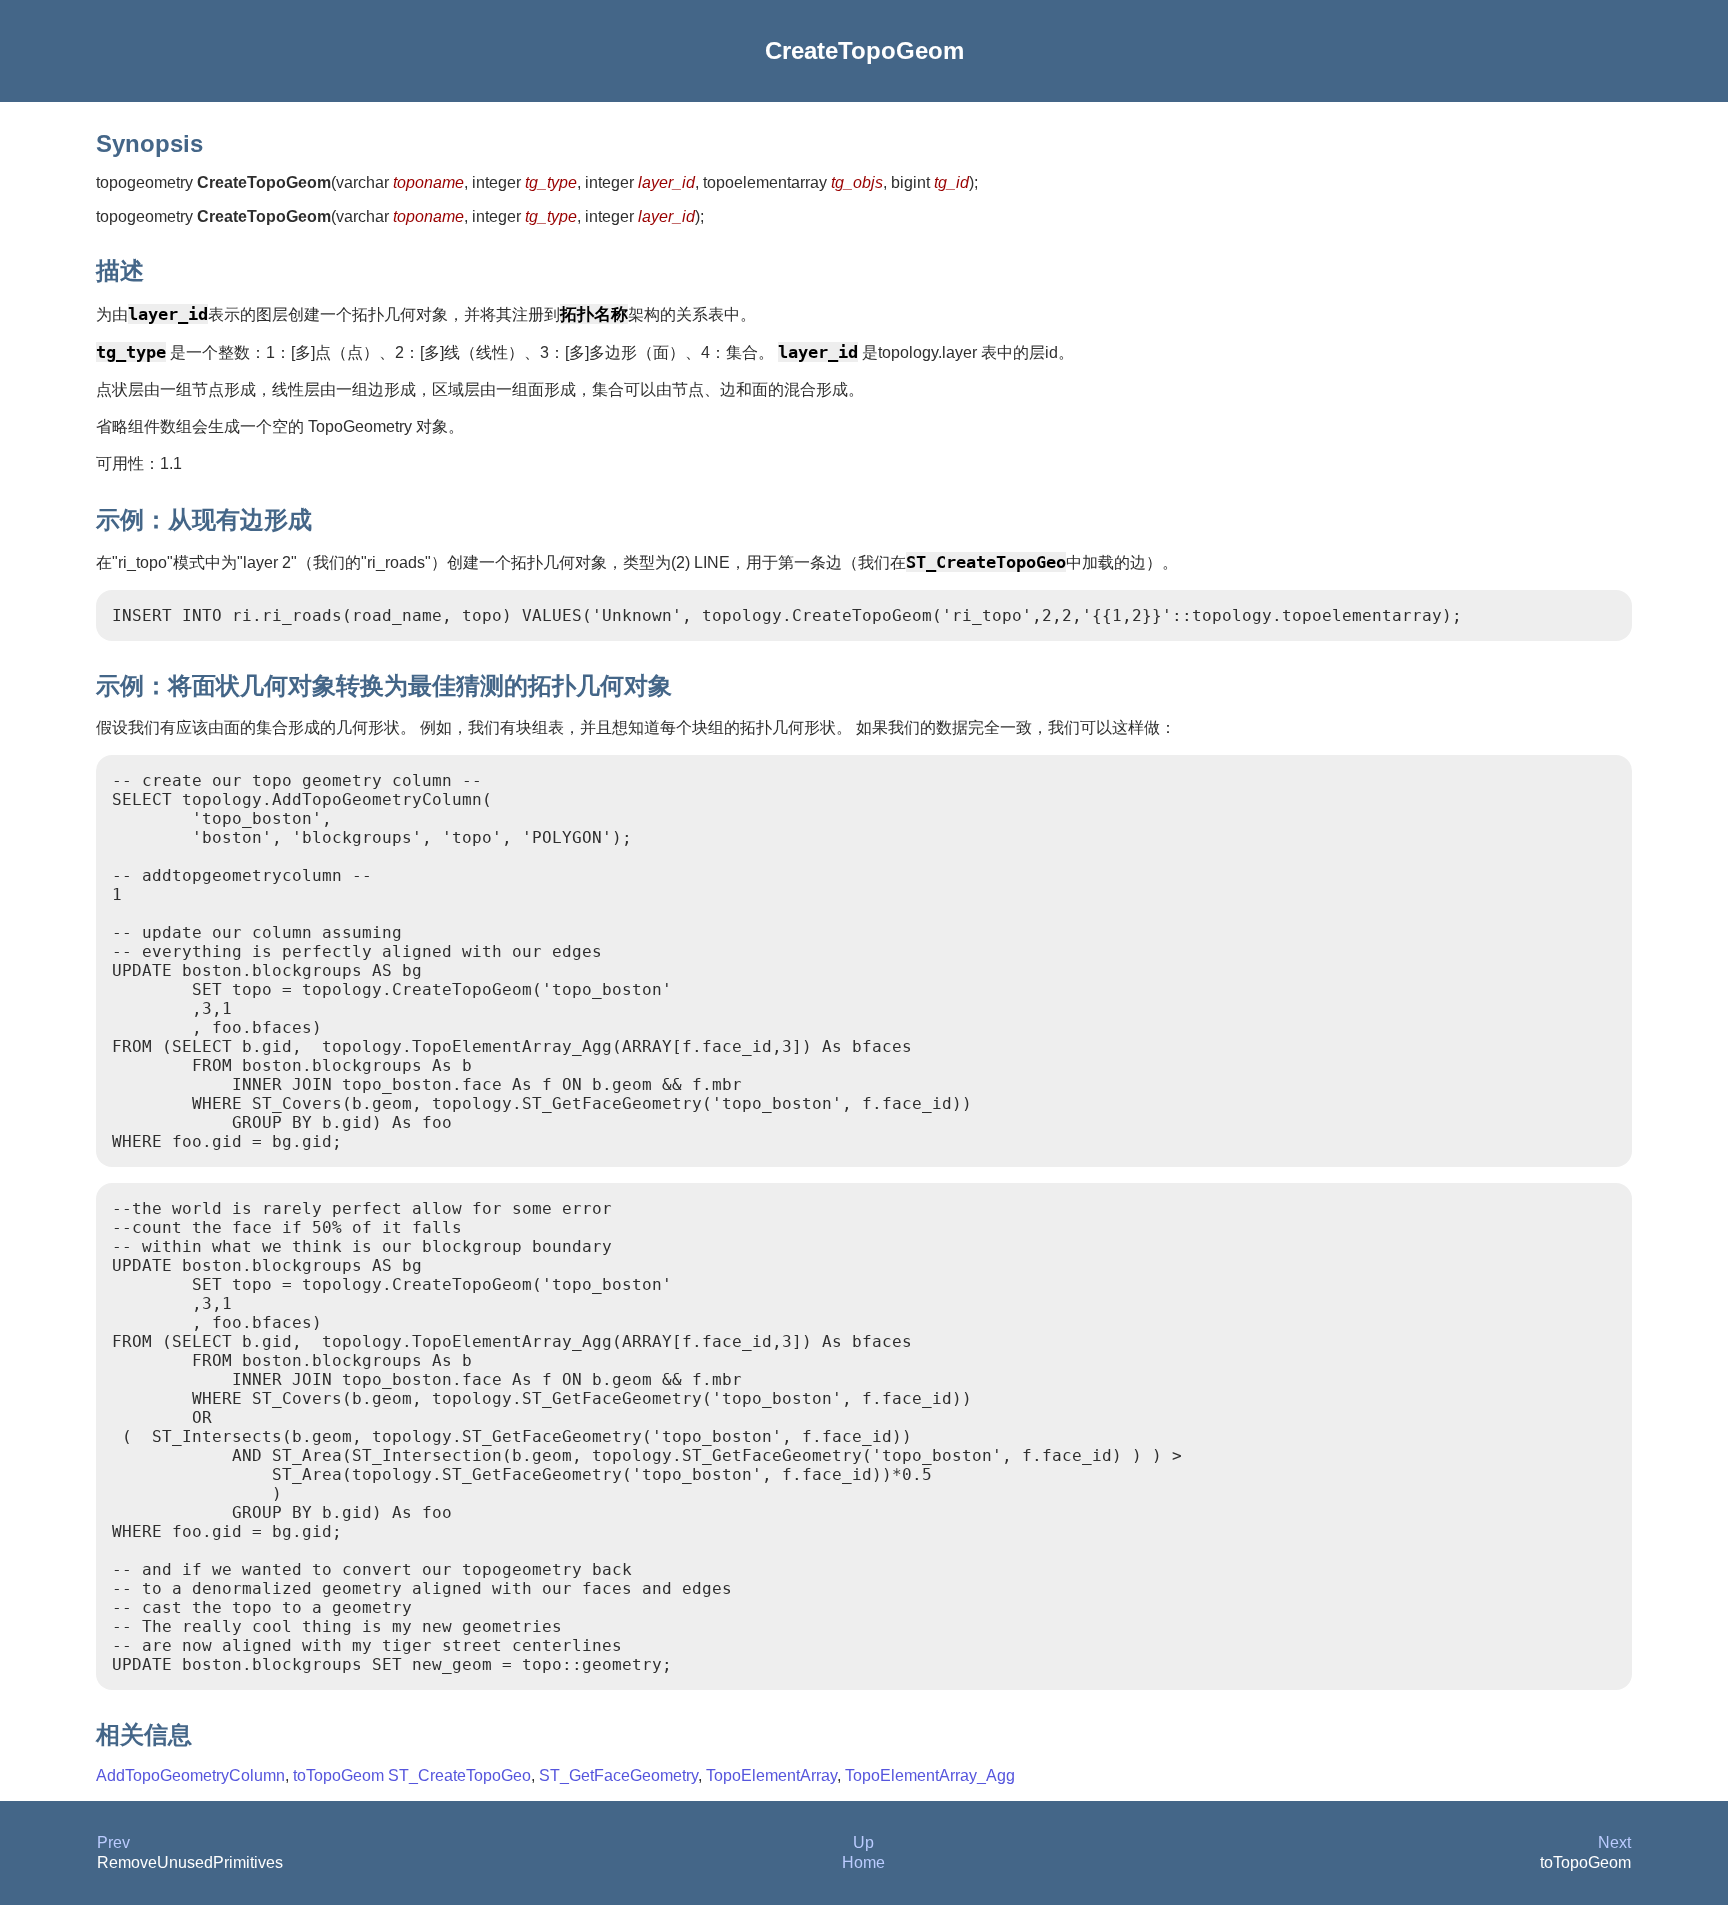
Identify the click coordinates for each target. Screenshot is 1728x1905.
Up (863, 1842)
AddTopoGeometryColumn (190, 1775)
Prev (113, 1842)
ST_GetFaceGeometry (618, 1775)
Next (1614, 1842)
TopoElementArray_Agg (930, 1775)
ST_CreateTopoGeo (459, 1775)
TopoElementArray (771, 1775)
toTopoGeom (338, 1775)
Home (863, 1862)
